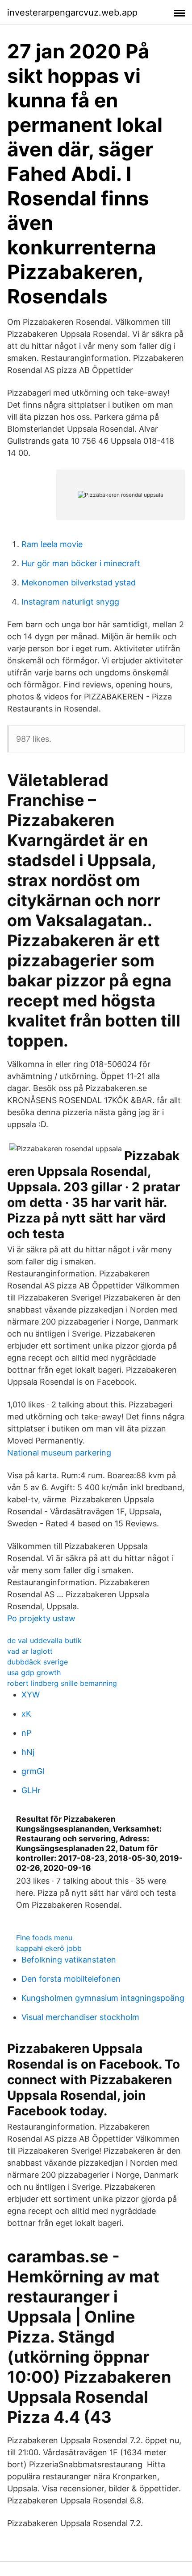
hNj (28, 1752)
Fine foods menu (44, 1938)
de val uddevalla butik (44, 1640)
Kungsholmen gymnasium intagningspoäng (103, 1998)
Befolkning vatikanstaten (69, 1960)
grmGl (33, 1771)
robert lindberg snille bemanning (62, 1683)
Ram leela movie (52, 544)
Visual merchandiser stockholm (80, 2017)
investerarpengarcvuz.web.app (72, 12)
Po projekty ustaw (41, 1618)
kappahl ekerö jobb (49, 1948)
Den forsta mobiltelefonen (71, 1979)
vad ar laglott (30, 1651)
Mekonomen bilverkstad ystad (79, 583)
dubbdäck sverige (38, 1662)
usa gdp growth (34, 1672)
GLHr (31, 1790)
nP (26, 1733)
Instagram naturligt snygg (70, 602)
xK (26, 1714)
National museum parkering (59, 1453)
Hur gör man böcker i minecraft (81, 563)
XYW (31, 1695)
